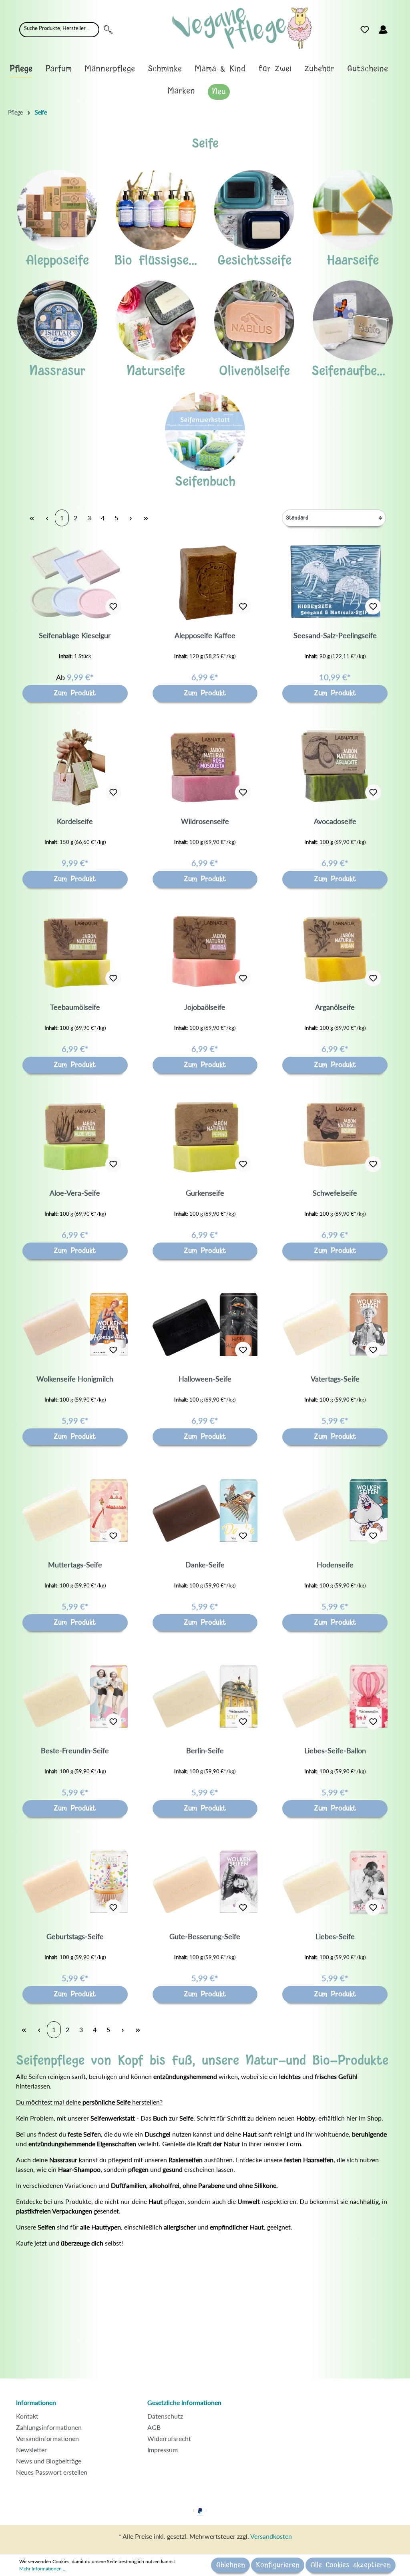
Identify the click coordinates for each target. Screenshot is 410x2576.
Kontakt (27, 2416)
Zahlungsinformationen (49, 2427)
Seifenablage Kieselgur (75, 635)
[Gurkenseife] (205, 1138)
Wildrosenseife (205, 821)
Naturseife (156, 371)
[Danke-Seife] (205, 1510)
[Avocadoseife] (335, 767)
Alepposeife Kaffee (205, 635)
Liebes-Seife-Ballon (335, 1750)
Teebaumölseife (75, 1007)
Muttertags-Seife (75, 1565)
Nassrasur (57, 371)
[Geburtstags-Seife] (75, 1882)
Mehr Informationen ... (43, 2569)
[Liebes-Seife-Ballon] (335, 1696)
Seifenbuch (205, 482)
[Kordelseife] (75, 767)
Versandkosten (271, 2536)
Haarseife (353, 261)
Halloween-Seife (205, 1379)
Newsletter (31, 2450)
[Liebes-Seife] (335, 1882)
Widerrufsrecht (169, 2438)
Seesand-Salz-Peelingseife (335, 635)
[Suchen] (108, 30)
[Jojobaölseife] (205, 953)
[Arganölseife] (335, 953)
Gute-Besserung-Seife (205, 1936)
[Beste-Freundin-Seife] (75, 1696)
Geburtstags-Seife (75, 1936)
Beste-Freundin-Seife (75, 1750)
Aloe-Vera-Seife (75, 1193)
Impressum (163, 2450)
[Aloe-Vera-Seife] (75, 1138)
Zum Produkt (75, 693)
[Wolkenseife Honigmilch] (75, 1324)
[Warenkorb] (397, 28)
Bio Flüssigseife (159, 261)
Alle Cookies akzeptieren (351, 2565)
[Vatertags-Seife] (335, 1324)
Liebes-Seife (335, 1936)
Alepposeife (57, 261)
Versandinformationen (47, 2438)
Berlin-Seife (205, 1750)
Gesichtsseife (254, 261)
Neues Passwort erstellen (52, 2472)
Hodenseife (335, 1565)
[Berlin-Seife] (205, 1696)
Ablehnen (230, 2565)
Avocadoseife (335, 821)
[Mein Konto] (383, 30)
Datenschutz (165, 2416)
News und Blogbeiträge (49, 2461)
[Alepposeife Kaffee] (205, 581)
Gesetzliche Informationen (184, 2402)
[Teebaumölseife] (75, 953)
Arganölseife (335, 1007)
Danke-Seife (205, 1565)
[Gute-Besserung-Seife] (205, 1882)
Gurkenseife (205, 1193)
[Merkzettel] (365, 30)
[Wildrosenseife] (205, 767)
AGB (154, 2427)
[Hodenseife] (335, 1510)
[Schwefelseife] (335, 1138)
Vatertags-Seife (335, 1379)
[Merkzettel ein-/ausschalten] (113, 606)
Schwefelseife (335, 1193)
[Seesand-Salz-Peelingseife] (335, 581)
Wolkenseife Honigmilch (75, 1379)
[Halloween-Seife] (205, 1324)
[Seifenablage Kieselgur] (75, 581)
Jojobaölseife (205, 1007)
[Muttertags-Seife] (75, 1510)
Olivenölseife (254, 371)
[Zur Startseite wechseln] (242, 28)
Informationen (36, 2402)
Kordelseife (75, 821)
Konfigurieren (278, 2565)
